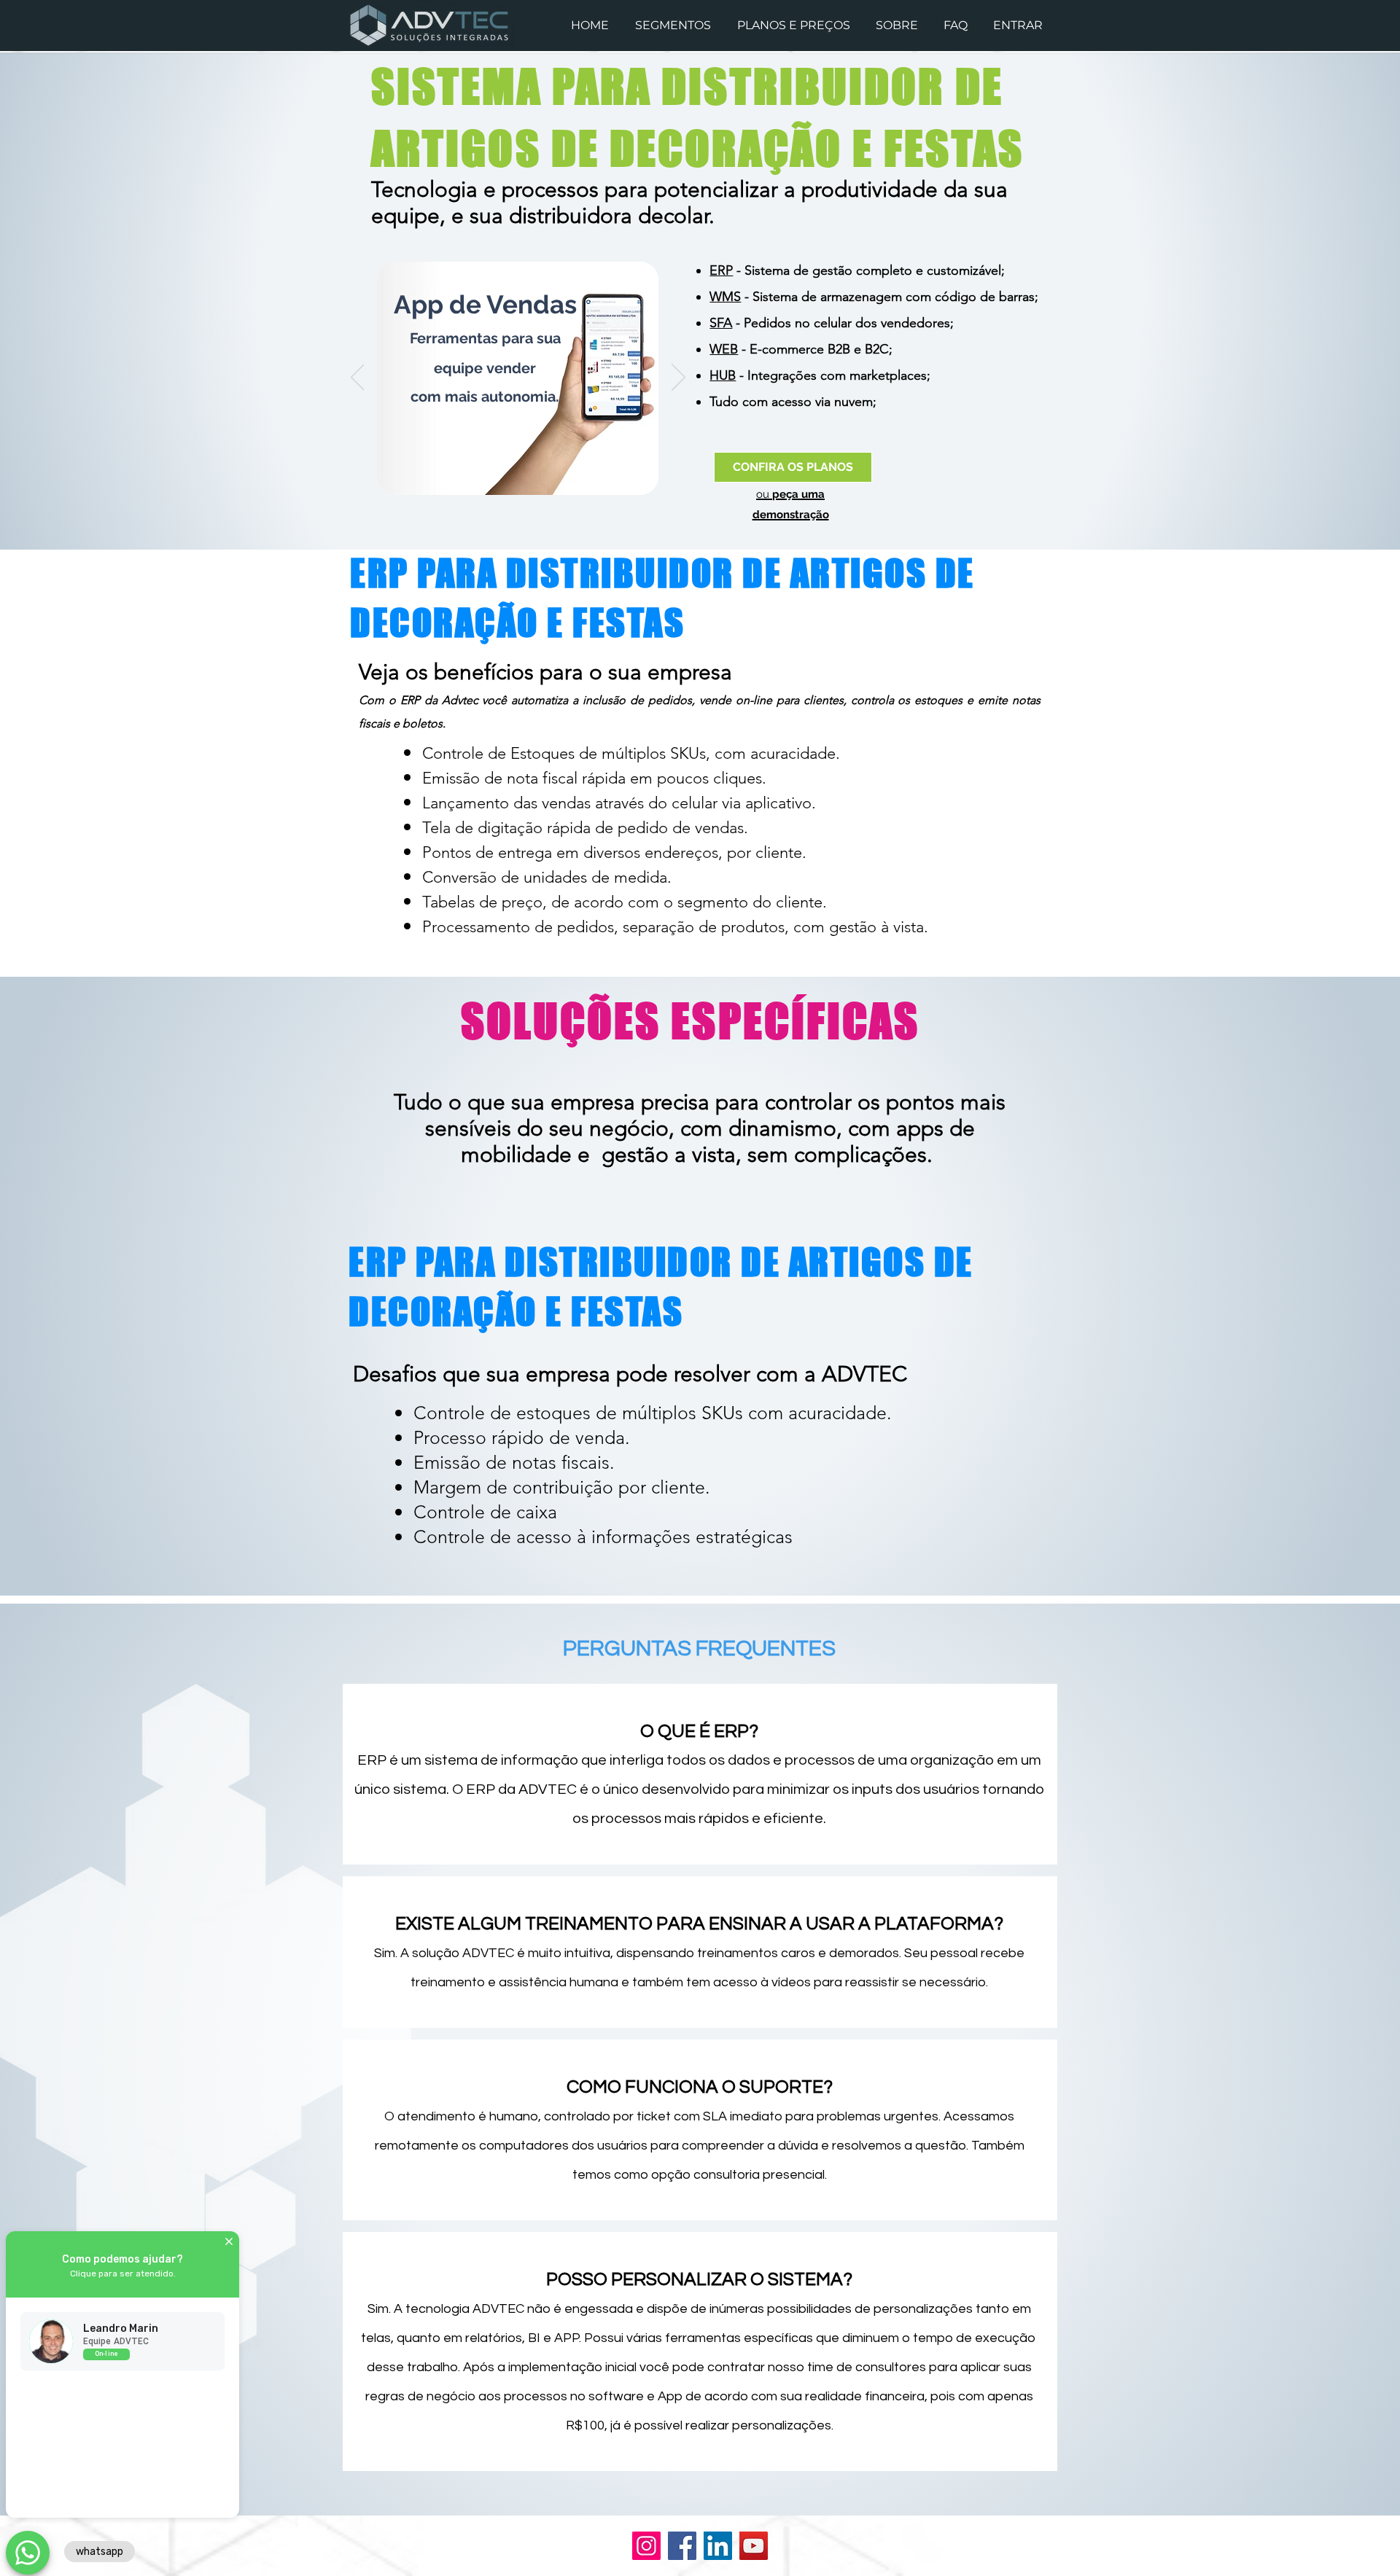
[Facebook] (682, 2546)
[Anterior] (358, 378)
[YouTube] (754, 2546)
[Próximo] (678, 378)
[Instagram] (646, 2546)
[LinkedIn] (718, 2546)
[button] (675, 25)
